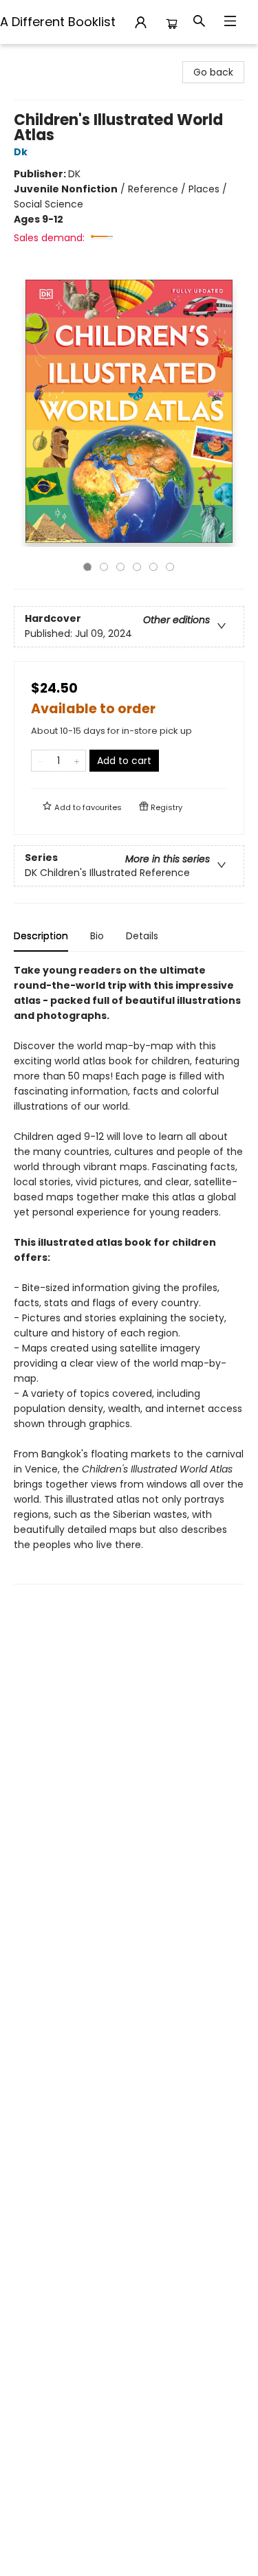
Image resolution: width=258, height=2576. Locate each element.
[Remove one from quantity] (40, 761)
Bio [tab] (97, 936)
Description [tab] (41, 936)
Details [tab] (142, 936)
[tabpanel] (129, 1274)
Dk (21, 152)
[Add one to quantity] (77, 761)
